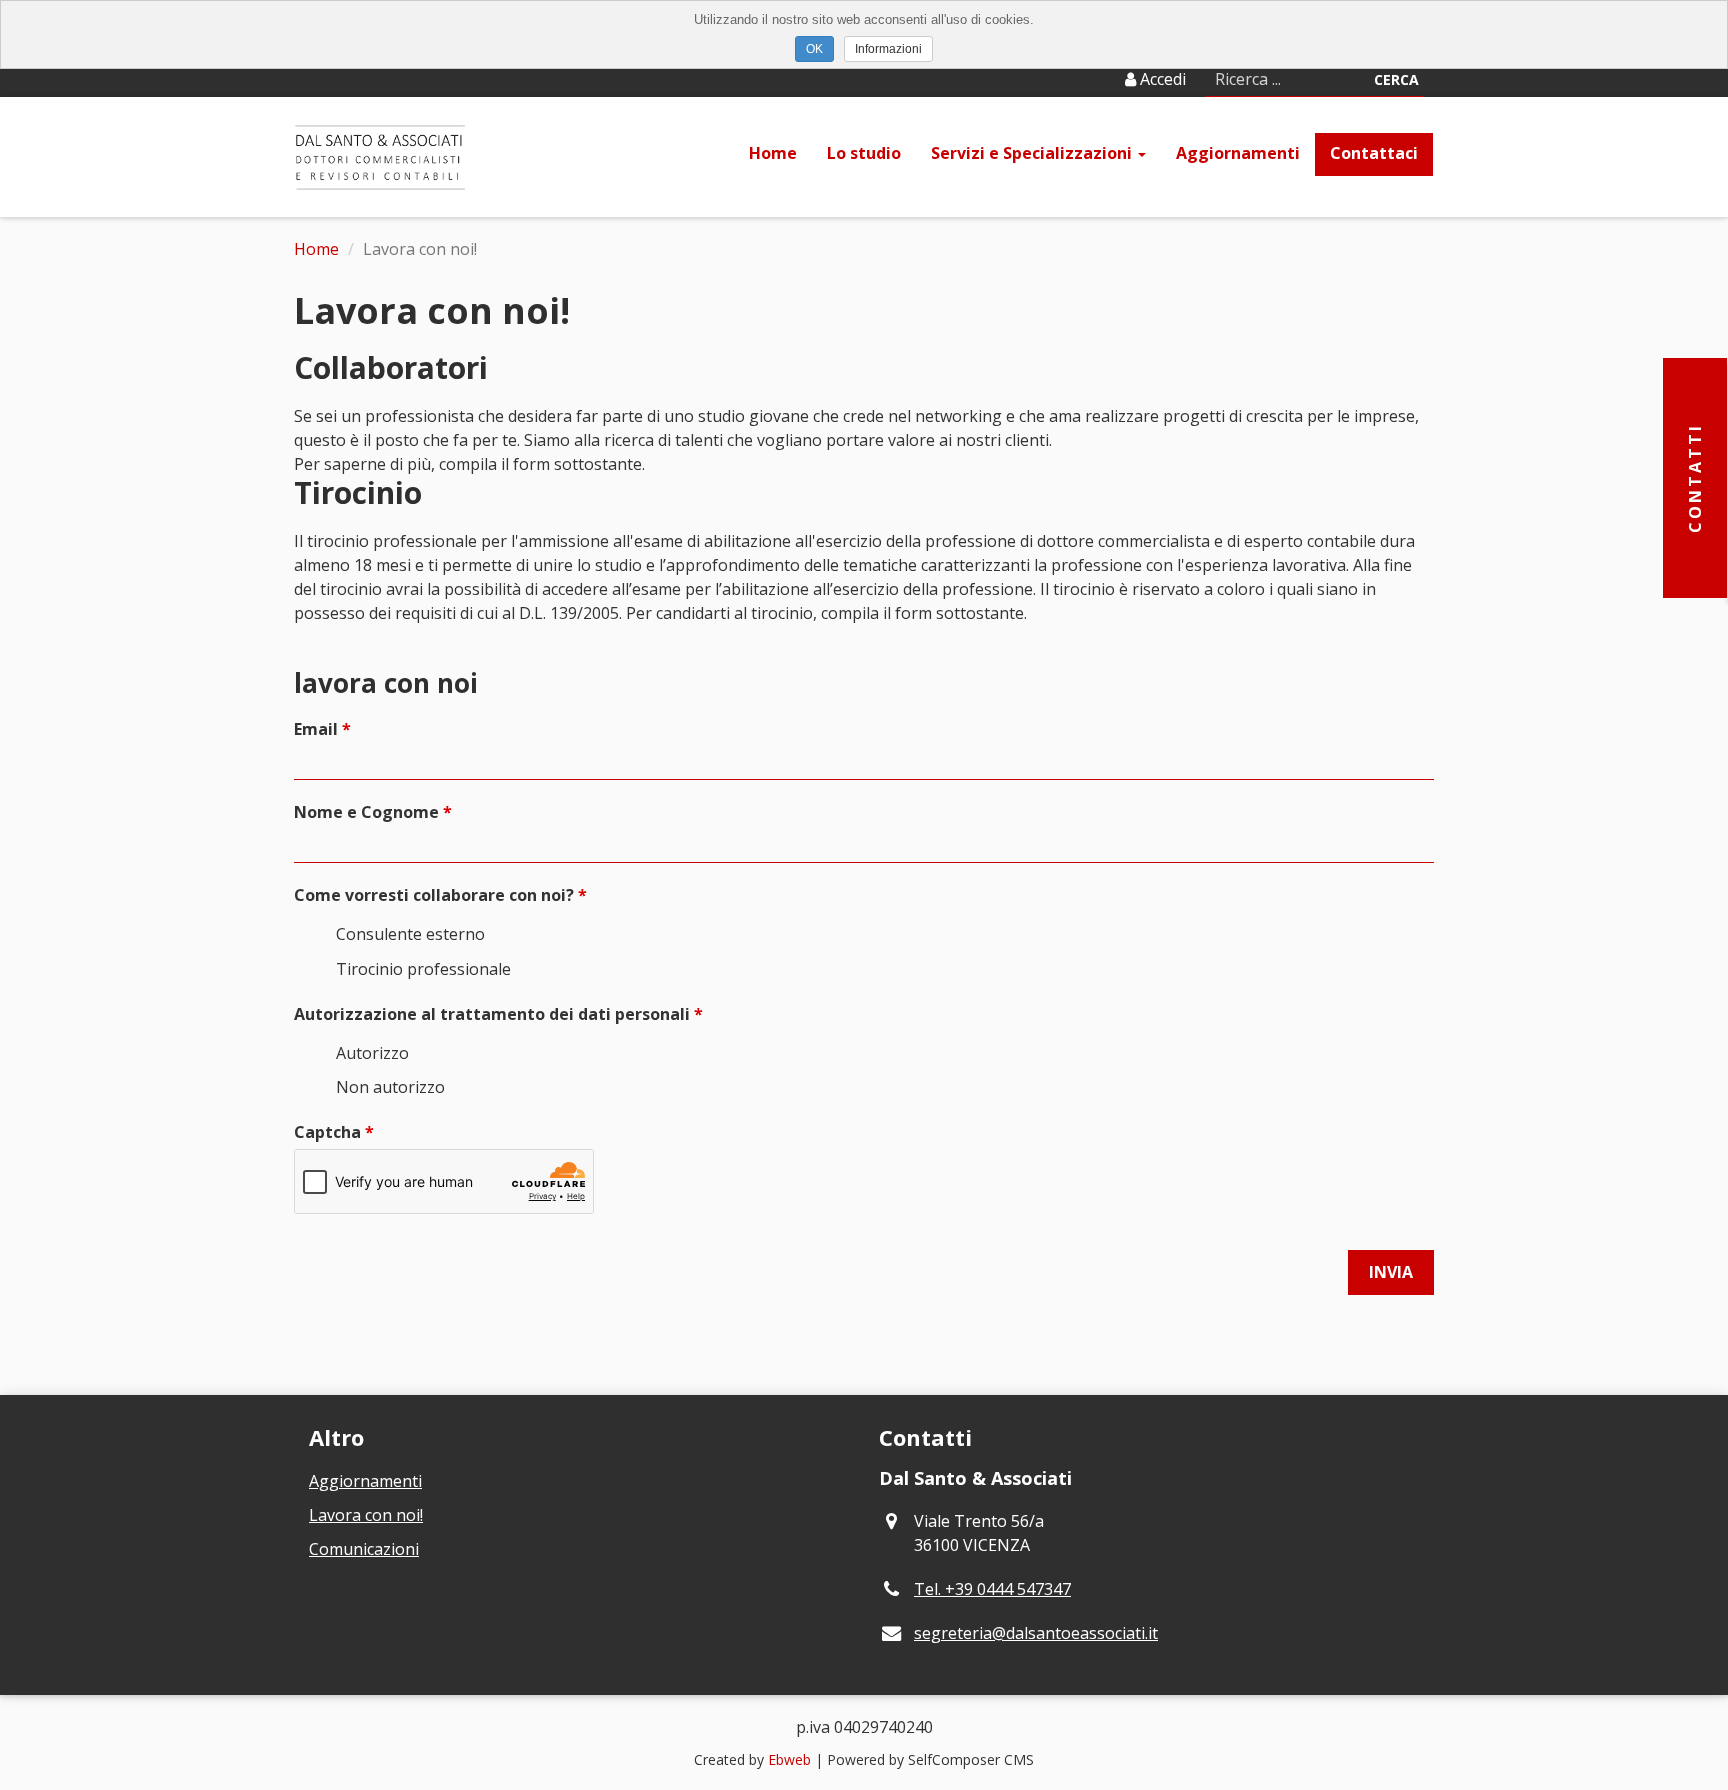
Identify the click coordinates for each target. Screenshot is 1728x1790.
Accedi (1161, 79)
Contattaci (1374, 153)
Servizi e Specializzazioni (1033, 153)
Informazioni (888, 49)
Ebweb (789, 1759)
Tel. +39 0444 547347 (992, 1589)
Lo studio (864, 153)
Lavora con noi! (366, 1515)
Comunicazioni (364, 1549)
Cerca (1396, 79)
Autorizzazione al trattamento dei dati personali (492, 1014)
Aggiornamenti (1238, 153)
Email (316, 729)
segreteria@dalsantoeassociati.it (1036, 1633)
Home (773, 153)
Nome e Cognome (366, 812)
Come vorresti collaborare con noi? (434, 895)
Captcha (327, 1132)
